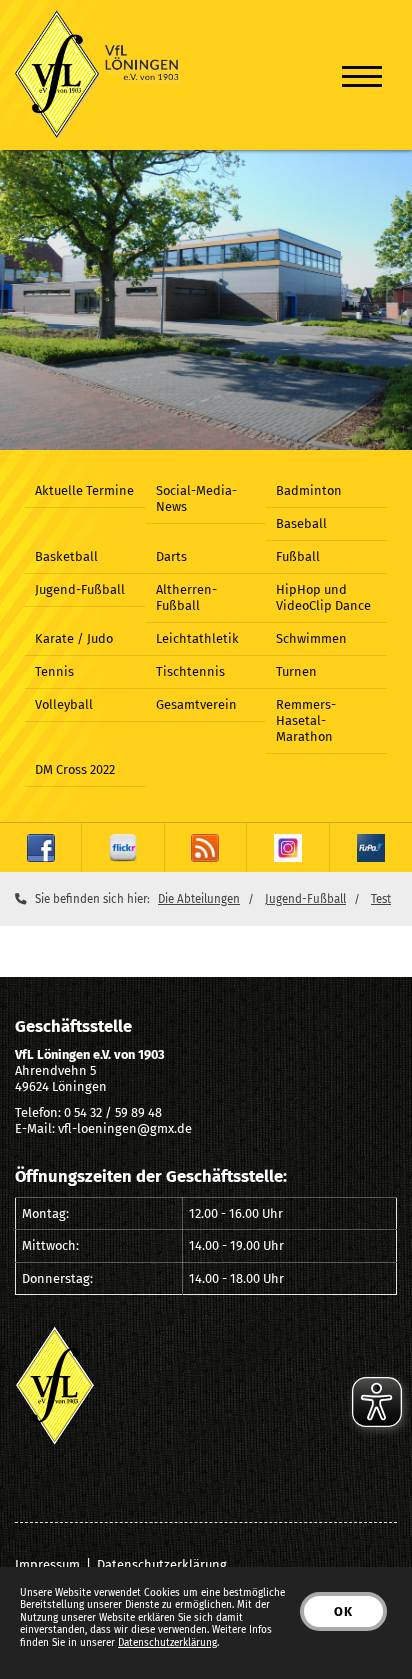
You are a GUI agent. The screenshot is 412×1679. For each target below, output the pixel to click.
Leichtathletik (197, 638)
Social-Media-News (196, 498)
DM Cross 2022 (75, 769)
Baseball (301, 523)
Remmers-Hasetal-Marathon (306, 720)
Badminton (309, 490)
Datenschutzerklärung (162, 1564)
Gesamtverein (196, 704)
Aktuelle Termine (84, 490)
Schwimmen (311, 638)
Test (381, 899)
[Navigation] (362, 75)
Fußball (298, 556)
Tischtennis (190, 671)
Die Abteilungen (199, 899)
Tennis (54, 671)
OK (343, 1611)
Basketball (66, 556)
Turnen (296, 671)
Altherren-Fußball (186, 597)
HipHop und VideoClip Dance (323, 597)
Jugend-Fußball (80, 589)
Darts (171, 556)
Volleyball (64, 704)
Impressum (47, 1564)
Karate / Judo (74, 638)
